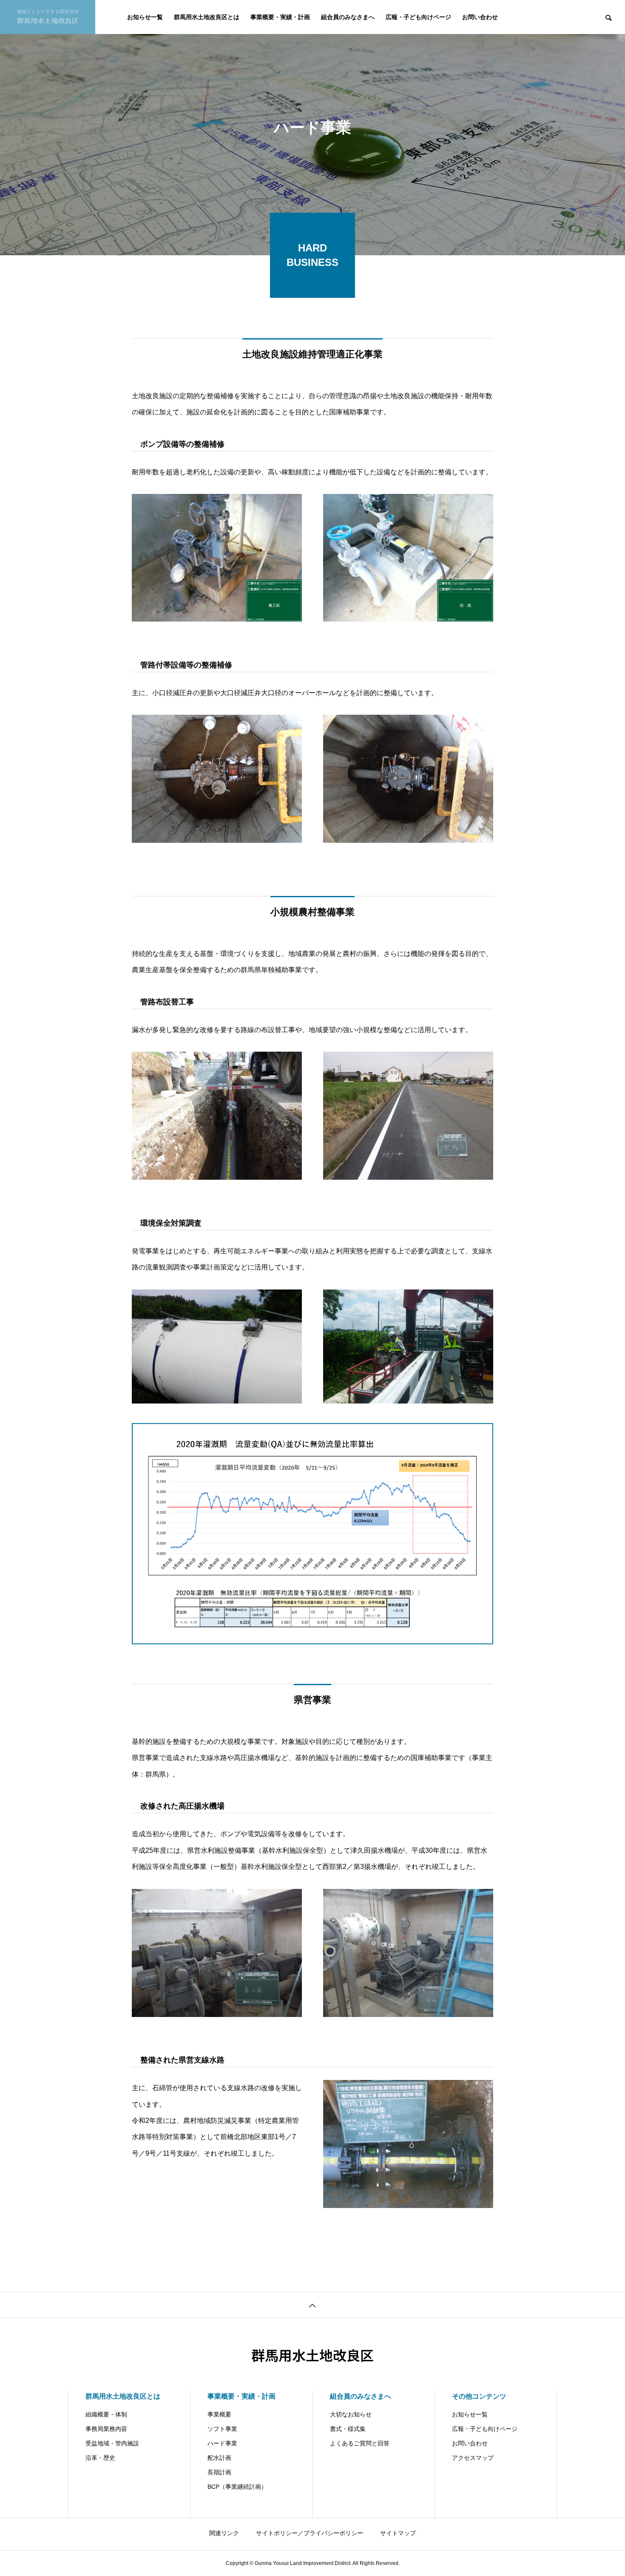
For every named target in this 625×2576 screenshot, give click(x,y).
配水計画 (219, 2458)
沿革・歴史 (100, 2458)
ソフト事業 (222, 2429)
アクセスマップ (473, 2458)
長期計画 (219, 2472)
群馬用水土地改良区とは (207, 17)
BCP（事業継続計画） (237, 2487)
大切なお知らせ (351, 2414)
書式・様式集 (348, 2429)
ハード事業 (222, 2443)
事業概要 (219, 2414)
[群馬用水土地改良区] (48, 17)
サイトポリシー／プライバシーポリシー (310, 2533)
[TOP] (312, 2305)
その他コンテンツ (479, 2396)
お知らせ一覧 (145, 17)
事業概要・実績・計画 (280, 17)
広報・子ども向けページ (418, 17)
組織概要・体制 (106, 2414)
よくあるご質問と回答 (360, 2443)
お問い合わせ (480, 17)
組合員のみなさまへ (348, 17)
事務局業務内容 (106, 2429)
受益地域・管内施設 (112, 2443)
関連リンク (224, 2533)
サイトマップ (398, 2533)
